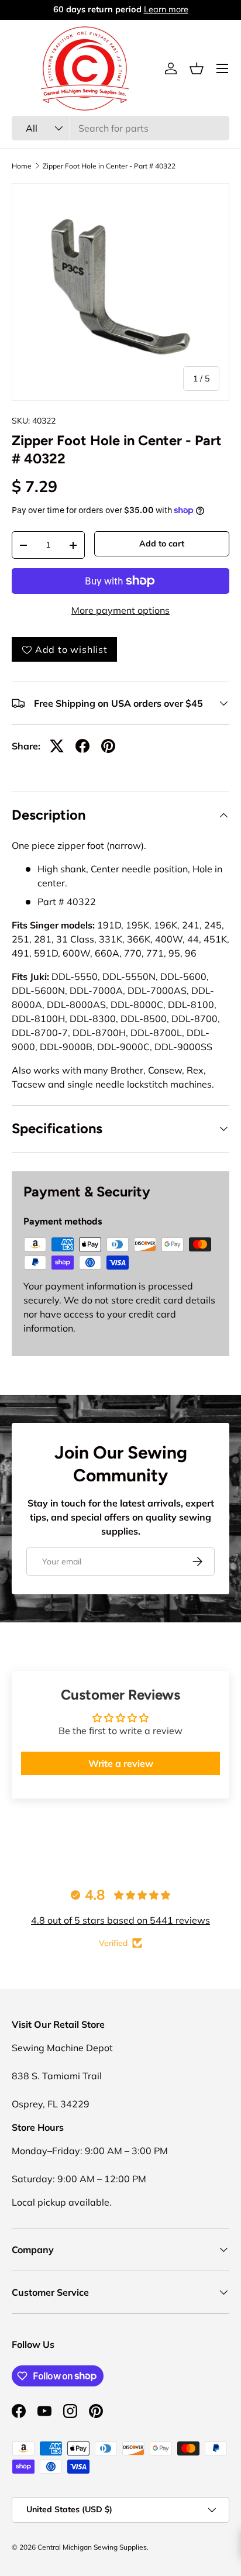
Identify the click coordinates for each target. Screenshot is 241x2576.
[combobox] (120, 128)
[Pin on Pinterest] (108, 746)
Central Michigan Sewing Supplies (92, 2547)
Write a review (121, 1763)
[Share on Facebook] (82, 746)
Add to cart (162, 544)
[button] (197, 68)
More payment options (120, 610)
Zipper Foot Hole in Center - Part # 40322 (109, 166)
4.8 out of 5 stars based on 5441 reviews (120, 1920)
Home (22, 166)
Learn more (167, 9)
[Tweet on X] (57, 746)
